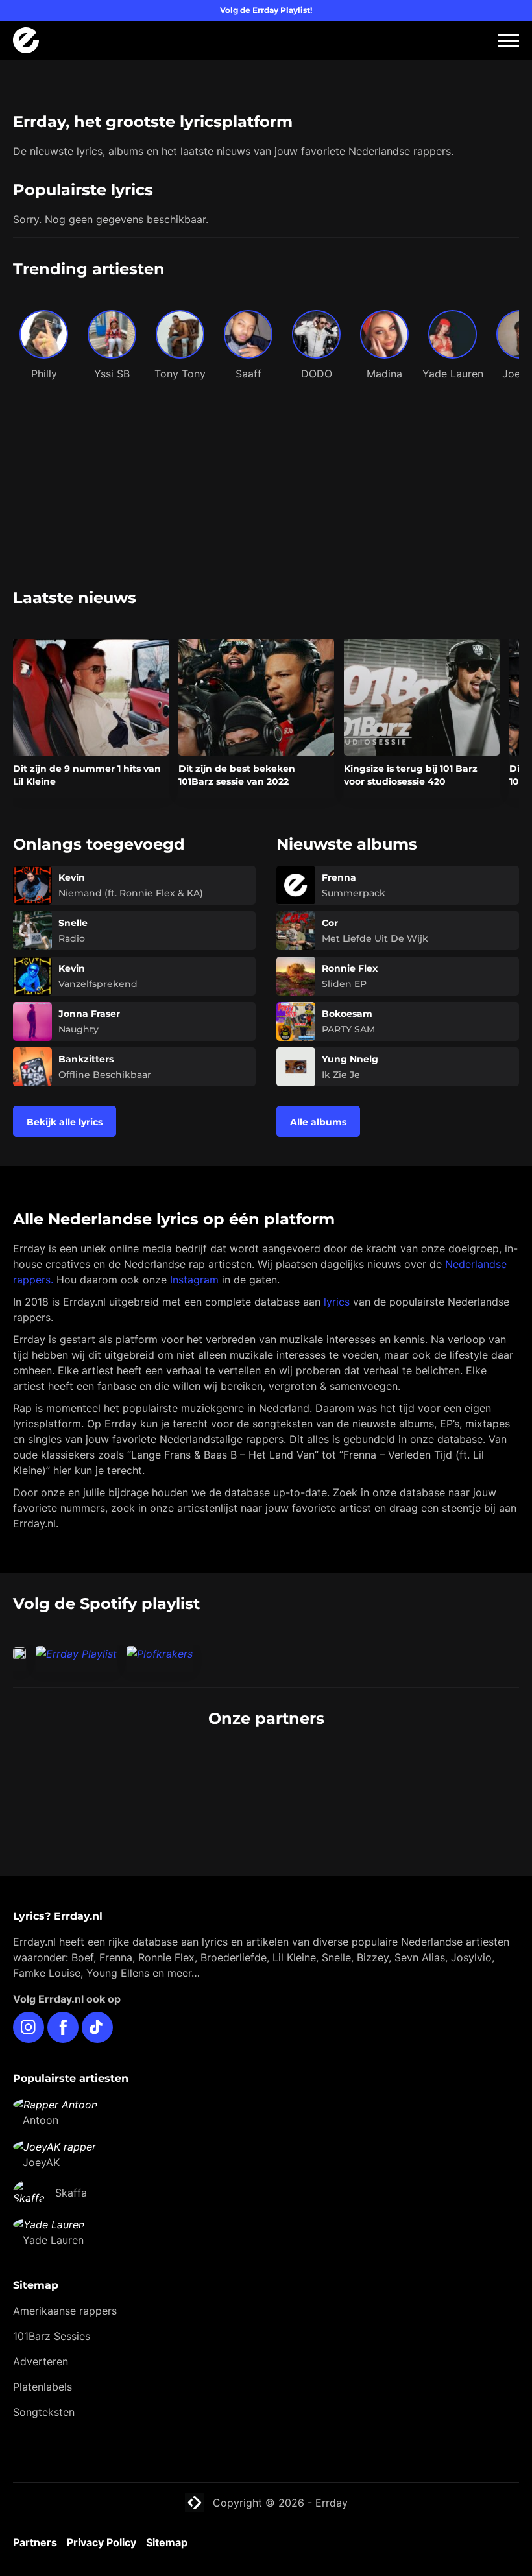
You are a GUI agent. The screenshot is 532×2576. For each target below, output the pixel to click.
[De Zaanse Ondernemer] (396, 1767)
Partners (35, 2542)
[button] (509, 41)
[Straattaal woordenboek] (136, 1767)
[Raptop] (396, 1793)
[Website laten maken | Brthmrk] (136, 1793)
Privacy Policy (102, 2542)
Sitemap (167, 2542)
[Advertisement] (266, 488)
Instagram (194, 1280)
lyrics (337, 1302)
